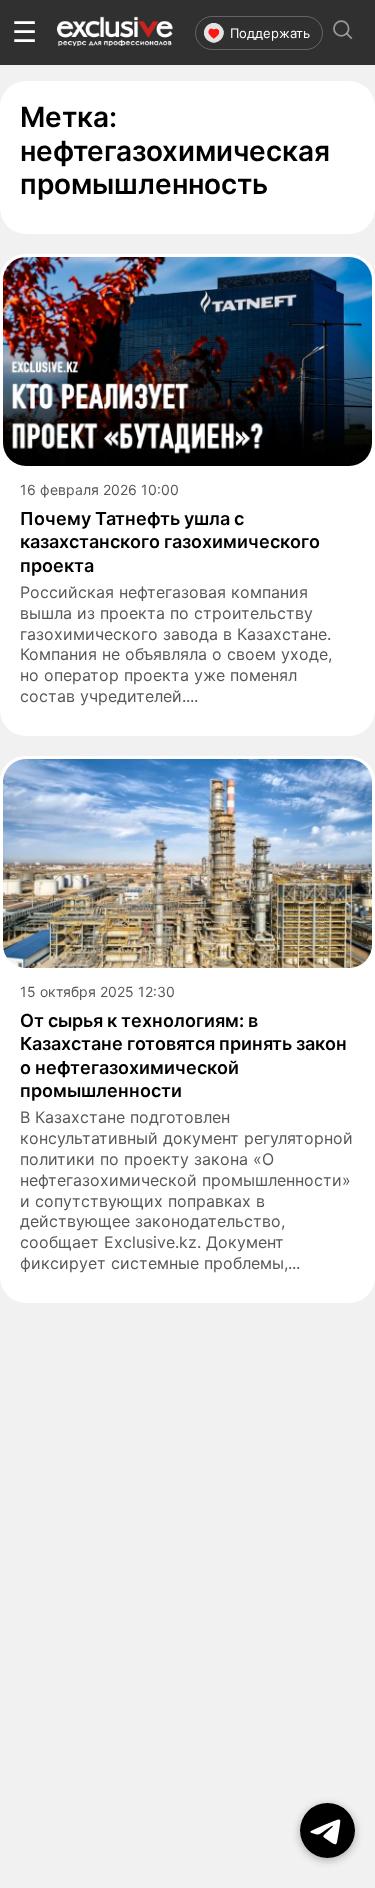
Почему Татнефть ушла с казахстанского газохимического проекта (170, 542)
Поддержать (270, 33)
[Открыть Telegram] (327, 1830)
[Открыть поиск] (343, 32)
